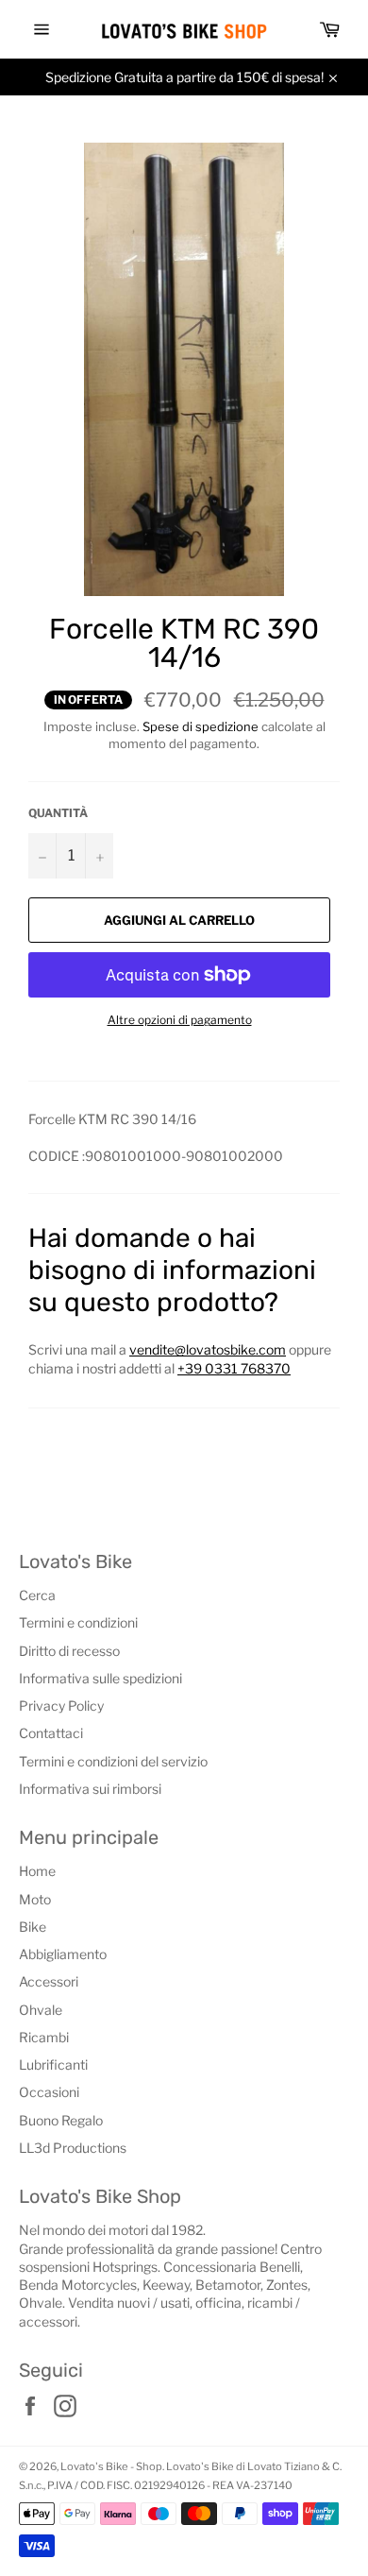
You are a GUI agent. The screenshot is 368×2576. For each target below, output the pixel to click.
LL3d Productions (73, 2148)
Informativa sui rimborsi (90, 1789)
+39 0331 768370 (234, 1368)
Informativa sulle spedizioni (100, 1678)
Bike (33, 1927)
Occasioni (49, 2092)
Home (37, 1871)
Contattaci (51, 1733)
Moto (35, 1899)
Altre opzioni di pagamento (180, 1020)
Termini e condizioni (78, 1622)
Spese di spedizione (201, 726)
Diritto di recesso (69, 1651)
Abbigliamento (63, 1954)
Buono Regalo (61, 2120)
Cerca (37, 1595)
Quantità (58, 813)
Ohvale (41, 2010)
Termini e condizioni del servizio (113, 1761)
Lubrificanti (53, 2064)
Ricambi (44, 2037)
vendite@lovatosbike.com (208, 1349)
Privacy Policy (61, 1706)
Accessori (49, 1981)
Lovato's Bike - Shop (111, 2466)
